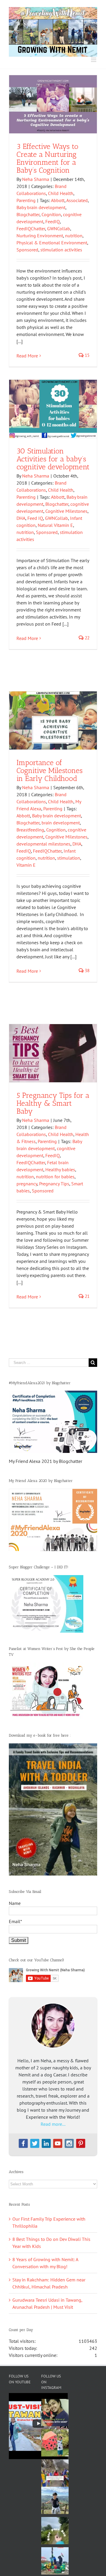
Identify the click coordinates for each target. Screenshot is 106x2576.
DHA (21, 518)
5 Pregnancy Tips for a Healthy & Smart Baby (53, 1103)
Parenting (26, 200)
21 (87, 1296)
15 (87, 355)
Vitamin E (26, 865)
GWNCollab (59, 228)
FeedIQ (53, 221)
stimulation (69, 858)
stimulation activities (61, 250)
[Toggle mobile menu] (94, 60)
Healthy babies (60, 1169)
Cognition (51, 214)
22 (87, 638)
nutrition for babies (55, 1177)
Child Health (61, 193)
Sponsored (27, 250)
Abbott (58, 200)
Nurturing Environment (40, 236)
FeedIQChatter (31, 228)
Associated (77, 200)
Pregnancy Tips (54, 1184)
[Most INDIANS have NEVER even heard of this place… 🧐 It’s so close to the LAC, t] (55, 2473)
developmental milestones (43, 844)
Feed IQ (35, 518)
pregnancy (27, 1184)
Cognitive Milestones (66, 511)
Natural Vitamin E (55, 525)
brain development (61, 823)
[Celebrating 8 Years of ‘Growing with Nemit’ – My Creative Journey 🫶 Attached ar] (55, 2413)
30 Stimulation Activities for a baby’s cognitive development (53, 459)
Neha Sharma (36, 179)
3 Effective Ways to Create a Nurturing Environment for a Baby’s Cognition (47, 158)
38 (87, 971)
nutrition (74, 236)
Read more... (53, 2124)
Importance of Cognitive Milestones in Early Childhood (50, 770)
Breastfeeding (30, 830)
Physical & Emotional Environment (52, 243)
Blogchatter (28, 214)
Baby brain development (41, 207)
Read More (27, 356)
